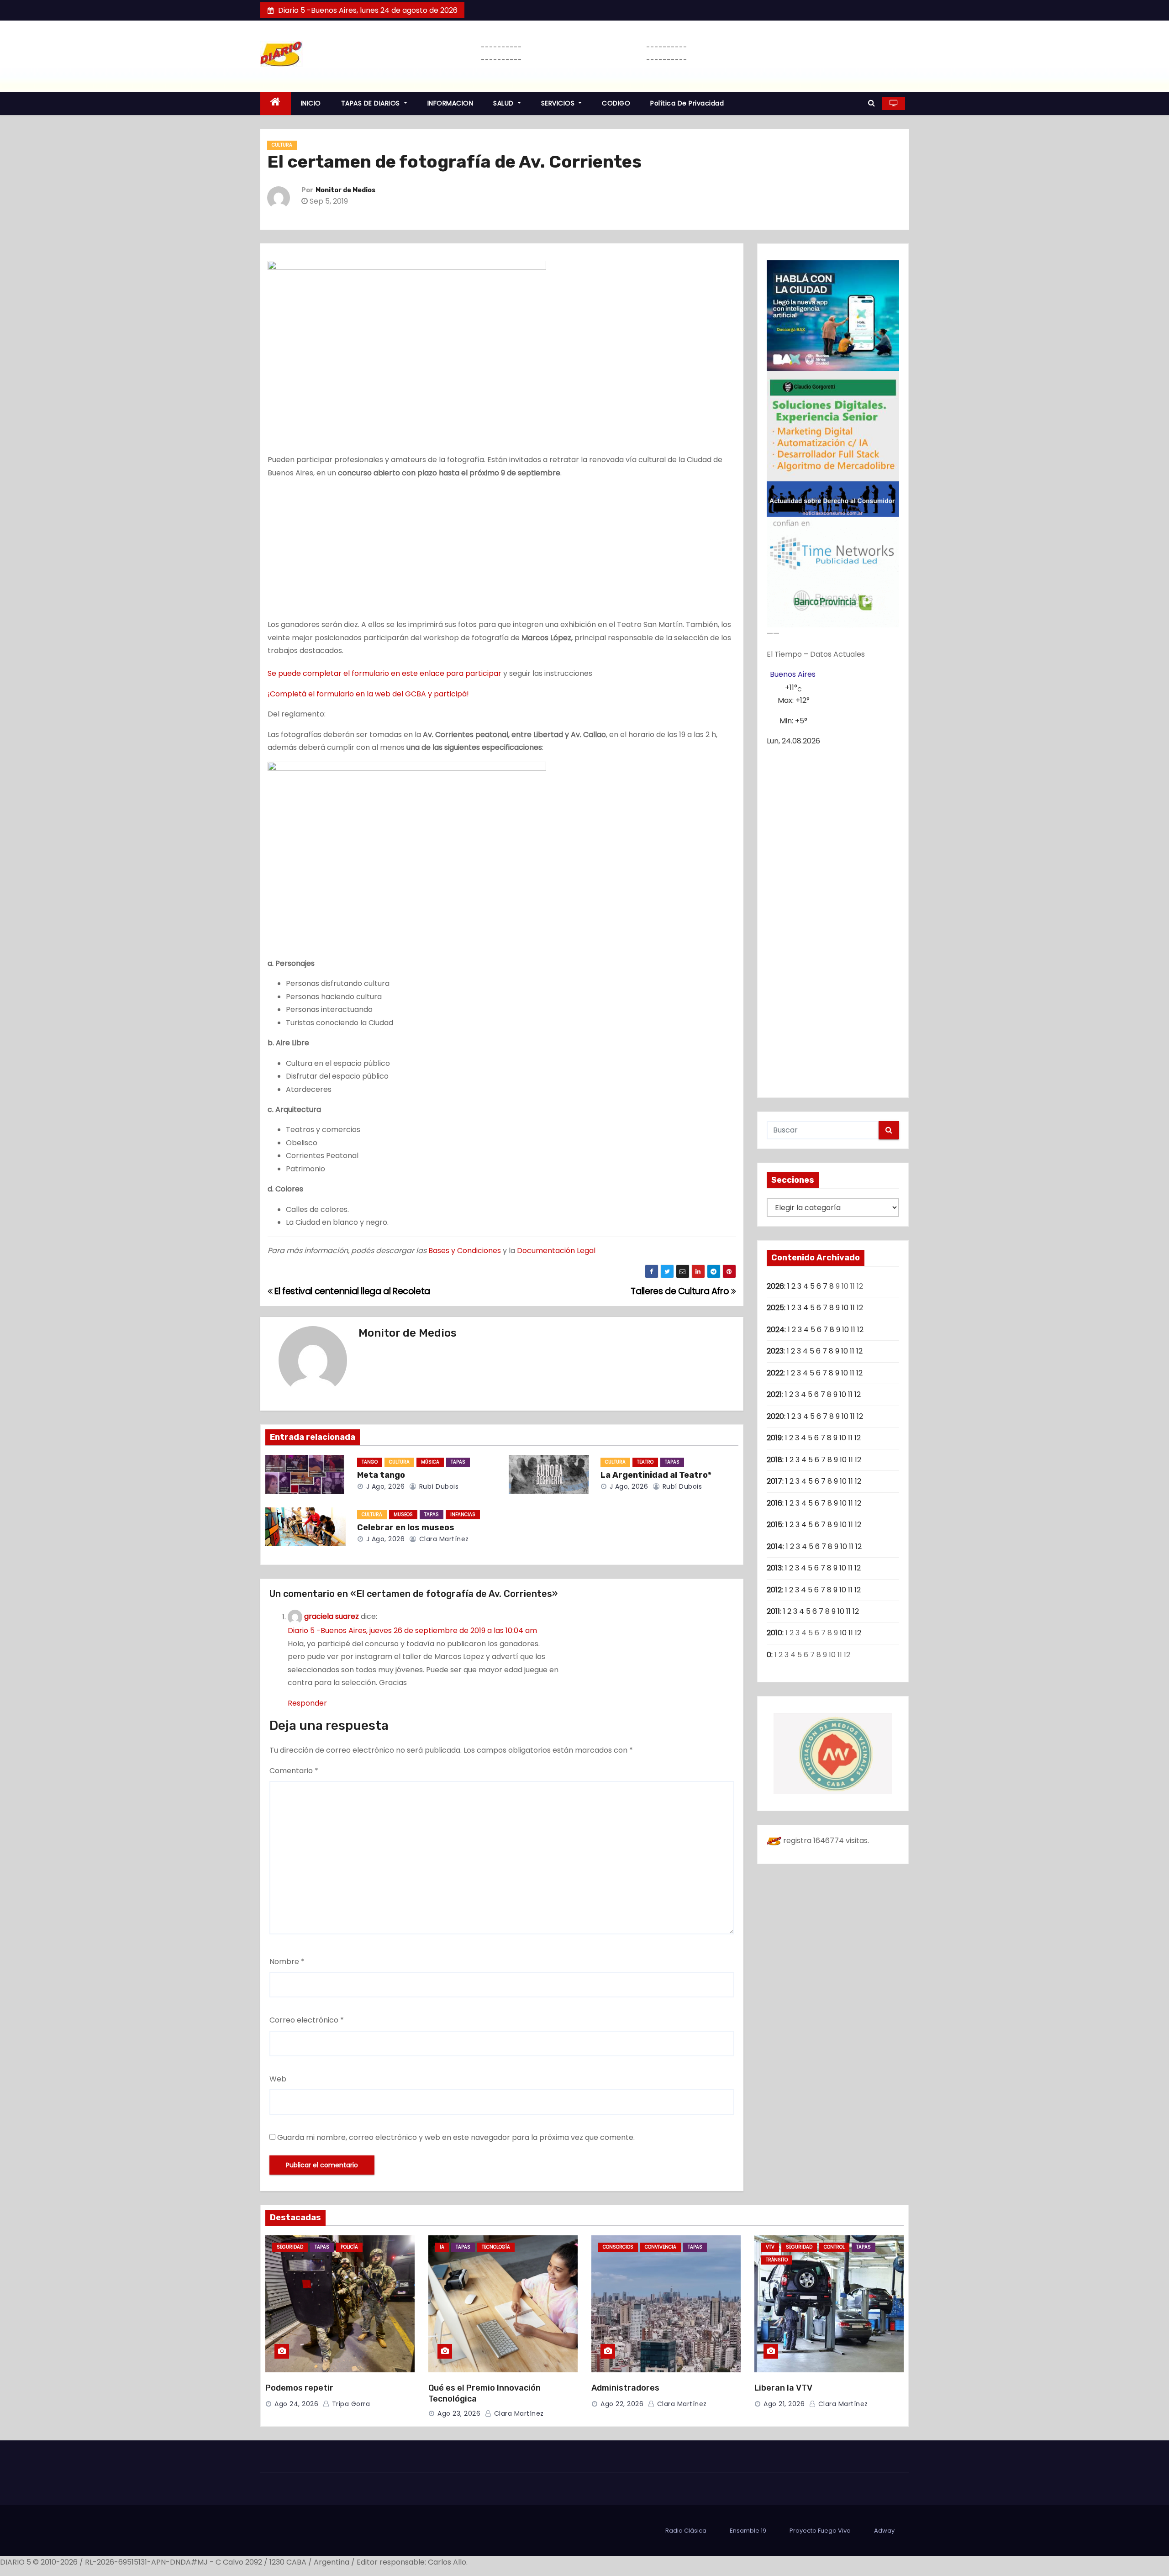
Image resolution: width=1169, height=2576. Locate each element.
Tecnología (496, 2247)
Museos (403, 1515)
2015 (774, 1525)
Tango (370, 1462)
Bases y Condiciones (465, 1251)
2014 (775, 1546)
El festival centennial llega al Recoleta (351, 1291)
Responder (307, 1703)
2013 (774, 1568)
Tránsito (777, 2260)
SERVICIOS (559, 103)
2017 (774, 1481)
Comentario (294, 1771)
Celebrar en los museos (406, 1528)
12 (860, 1308)
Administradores (625, 2388)
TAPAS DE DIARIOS (372, 103)
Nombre (287, 1962)
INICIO (311, 103)
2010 (774, 1633)
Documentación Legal (556, 1251)
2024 (776, 1330)
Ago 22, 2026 (622, 2404)
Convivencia (661, 2247)
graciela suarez (332, 1617)
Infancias (463, 1515)
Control (834, 2247)
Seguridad (290, 2247)
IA (442, 2247)
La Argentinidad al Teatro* (656, 1475)
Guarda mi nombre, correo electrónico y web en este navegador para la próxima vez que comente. (456, 2137)
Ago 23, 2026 (459, 2413)
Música (430, 1462)
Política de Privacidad (687, 103)
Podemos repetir (299, 2388)
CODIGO (616, 103)
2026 (775, 1286)
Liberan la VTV (783, 2388)
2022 (775, 1373)
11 (853, 1308)
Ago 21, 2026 (784, 2404)
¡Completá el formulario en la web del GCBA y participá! (368, 694)
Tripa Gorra (350, 2404)
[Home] (276, 103)
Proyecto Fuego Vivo (820, 2531)
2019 (774, 1438)
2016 (774, 1503)
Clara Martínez (443, 1539)
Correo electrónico (307, 2020)
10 (845, 1308)
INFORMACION (450, 103)
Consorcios (618, 2247)
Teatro (645, 1462)
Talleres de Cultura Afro (681, 1291)
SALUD (504, 103)
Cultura (282, 145)
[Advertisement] (502, 551)
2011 (773, 1611)
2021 (774, 1394)
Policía (349, 2247)
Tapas (458, 1462)
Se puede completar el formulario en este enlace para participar (384, 673)
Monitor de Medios (345, 190)
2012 (774, 1590)
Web (278, 2079)
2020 (775, 1416)
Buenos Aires (793, 674)
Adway (884, 2531)
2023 (775, 1351)
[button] (871, 103)
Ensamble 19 (748, 2531)
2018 (774, 1460)
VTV (770, 2247)
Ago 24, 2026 (296, 2404)
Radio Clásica (686, 2531)
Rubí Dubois (438, 1486)
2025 (775, 1308)
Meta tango (381, 1475)
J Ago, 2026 (384, 1486)
